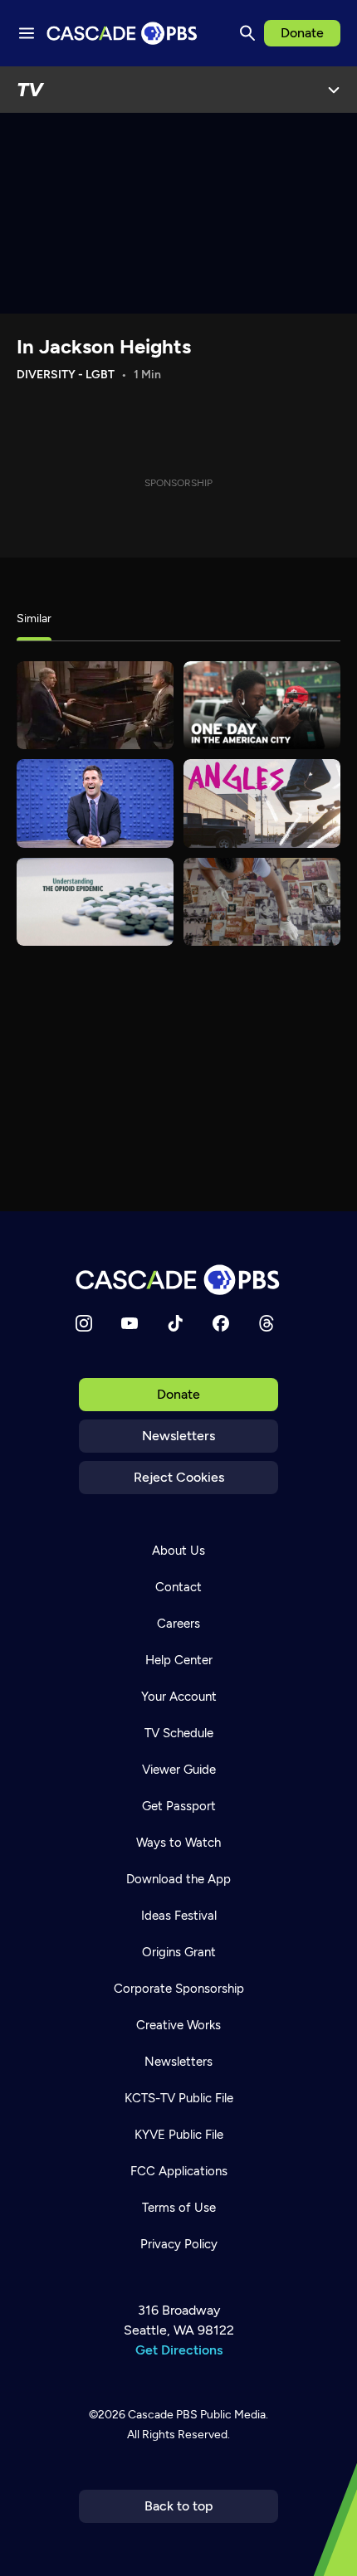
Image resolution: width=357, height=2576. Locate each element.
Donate (302, 33)
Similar (34, 618)
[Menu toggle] (27, 33)
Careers (178, 1624)
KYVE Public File (179, 2135)
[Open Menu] (334, 90)
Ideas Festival (179, 1916)
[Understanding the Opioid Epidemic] (95, 902)
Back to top (179, 2506)
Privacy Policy (179, 2244)
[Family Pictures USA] (262, 902)
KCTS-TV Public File (179, 2098)
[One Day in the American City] (262, 705)
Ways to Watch (178, 1843)
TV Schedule (179, 1733)
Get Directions (179, 2350)
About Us (178, 1551)
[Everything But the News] (95, 803)
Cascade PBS (163, 2415)
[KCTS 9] (95, 705)
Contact (178, 1587)
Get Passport (179, 1806)
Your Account (179, 1697)
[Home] (178, 1280)
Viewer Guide (179, 1770)
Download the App (178, 1879)
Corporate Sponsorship (179, 1989)
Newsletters (178, 1436)
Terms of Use (179, 2208)
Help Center (179, 1660)
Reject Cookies (179, 1477)
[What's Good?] (262, 803)
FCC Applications (179, 2171)
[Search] (247, 33)
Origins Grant (179, 1952)
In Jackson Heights (104, 346)
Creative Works (178, 2025)
